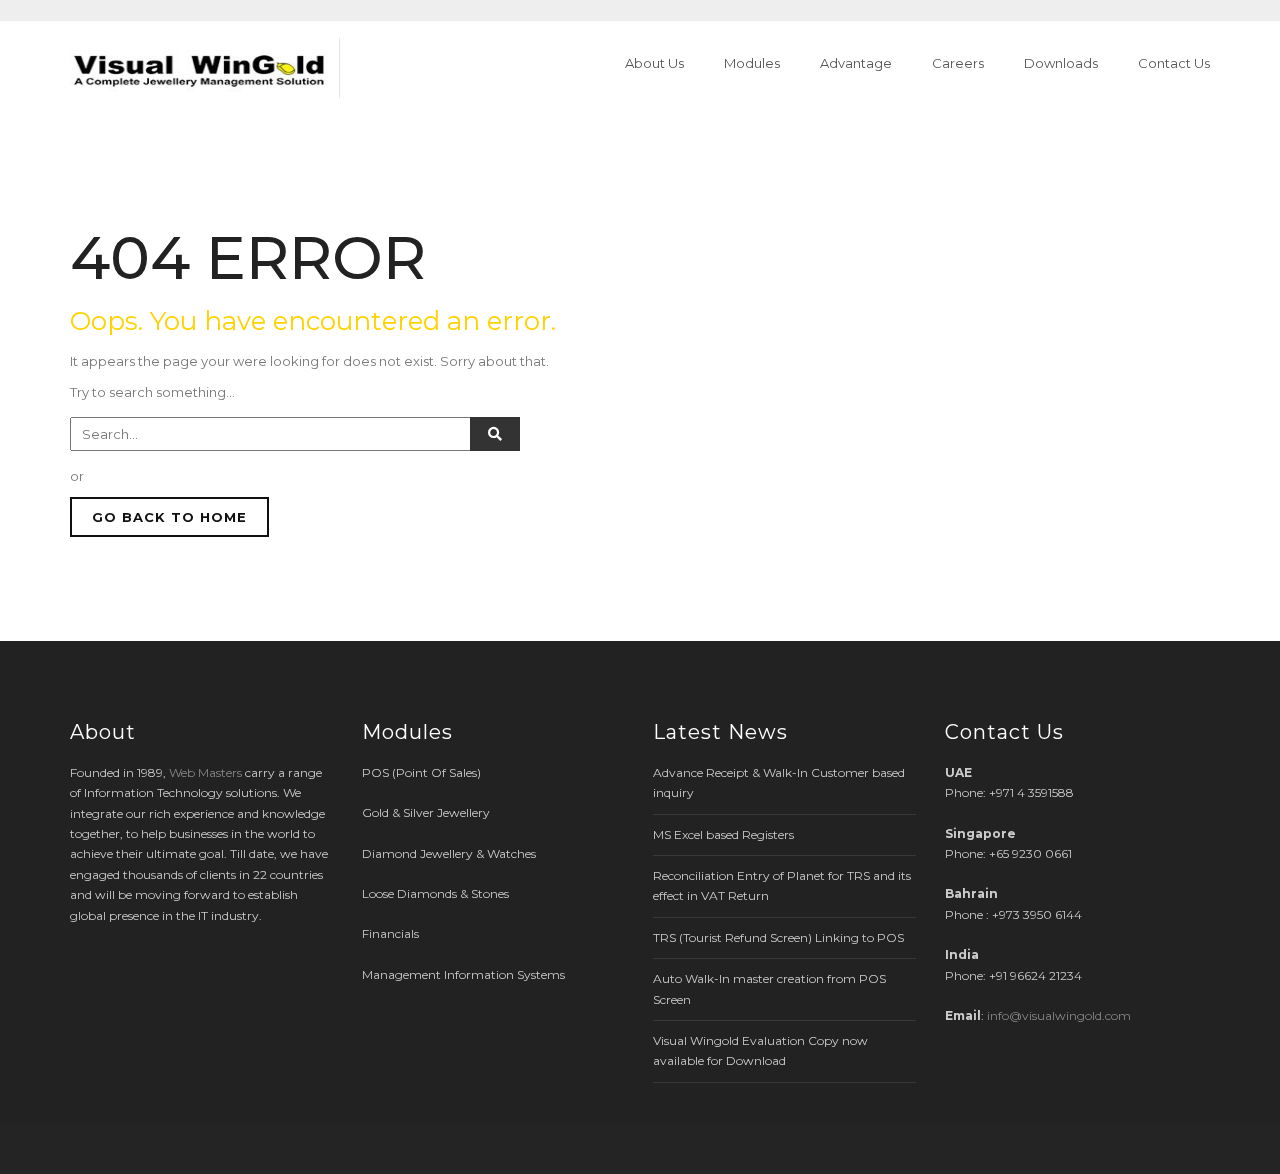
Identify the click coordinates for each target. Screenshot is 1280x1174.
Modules (752, 63)
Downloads (1061, 63)
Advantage (856, 63)
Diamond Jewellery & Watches (449, 853)
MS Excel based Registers (723, 834)
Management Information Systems (463, 974)
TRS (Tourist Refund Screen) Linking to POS (778, 937)
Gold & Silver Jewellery (426, 812)
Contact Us (1174, 63)
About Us (654, 63)
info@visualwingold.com (1059, 1015)
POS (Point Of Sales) (421, 772)
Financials (390, 933)
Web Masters (205, 772)
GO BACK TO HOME (169, 517)
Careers (958, 63)
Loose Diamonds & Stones (435, 893)
